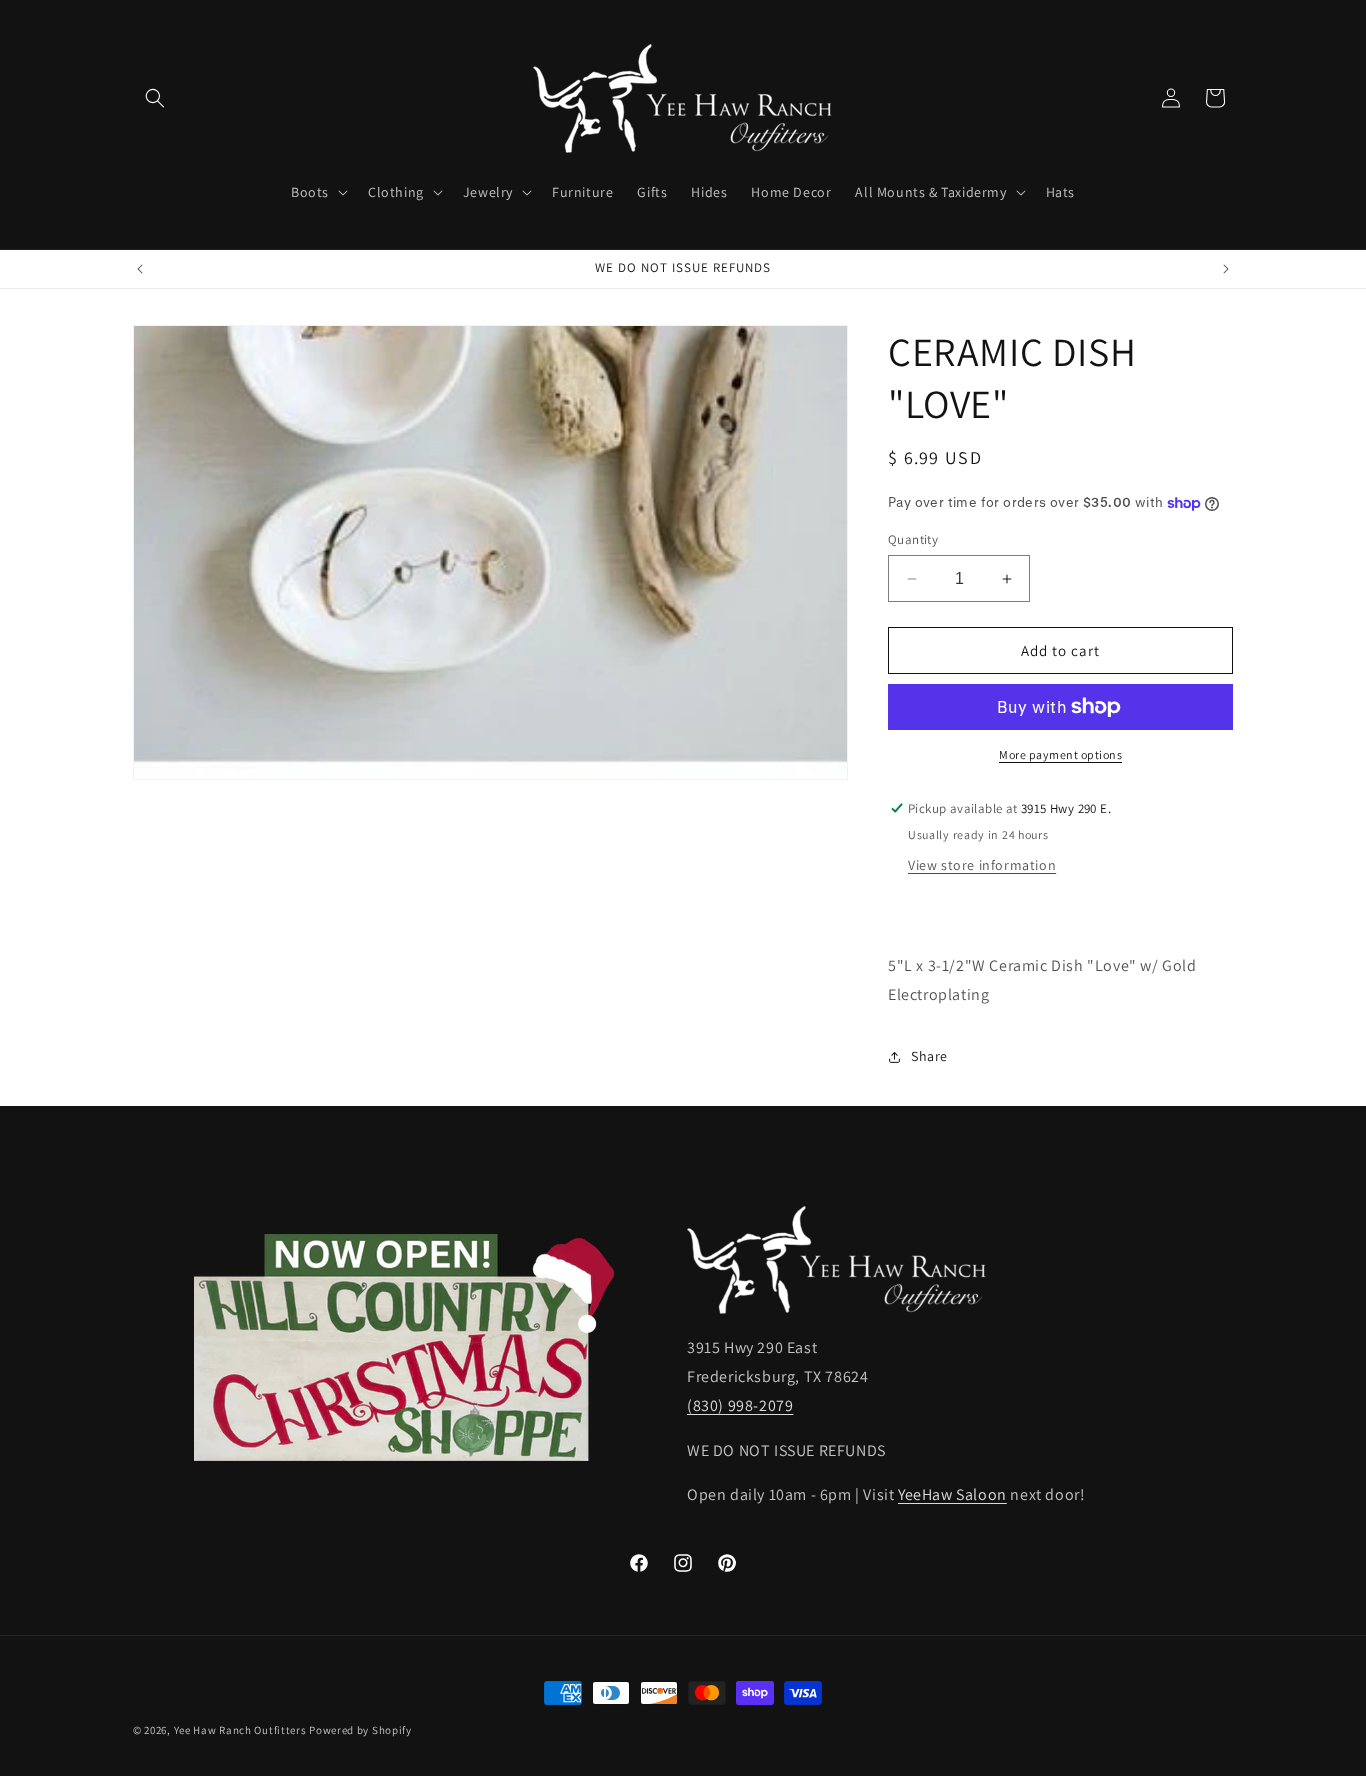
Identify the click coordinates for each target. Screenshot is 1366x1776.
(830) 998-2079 (740, 1405)
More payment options (1060, 754)
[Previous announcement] (140, 269)
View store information (982, 865)
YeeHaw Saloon (952, 1495)
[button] (155, 98)
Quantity (913, 539)
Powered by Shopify (360, 1730)
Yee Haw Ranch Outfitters (240, 1730)
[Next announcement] (1226, 269)
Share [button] (929, 1056)
